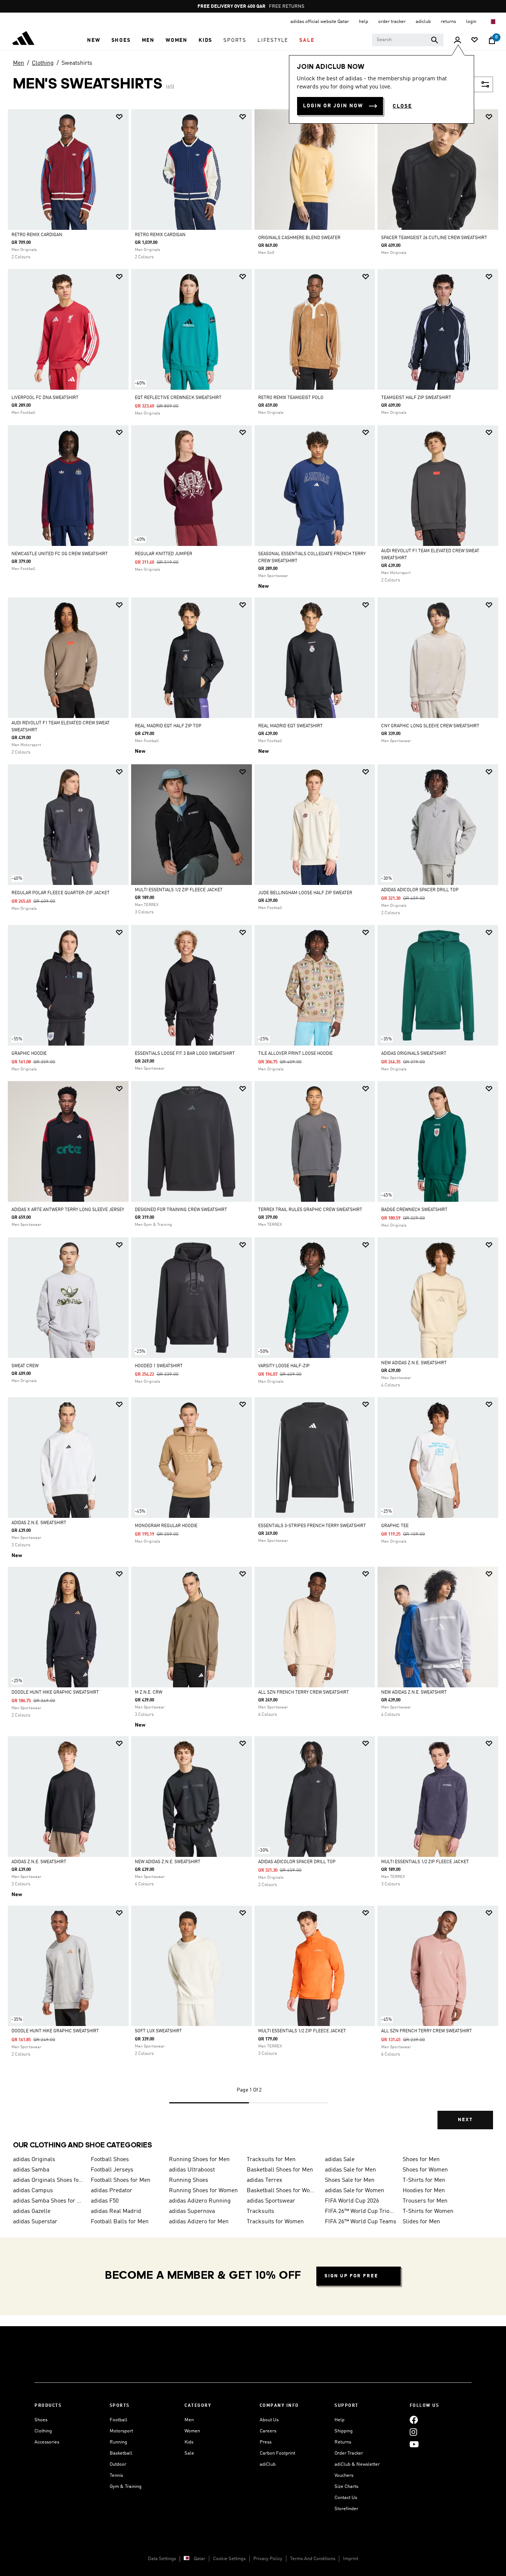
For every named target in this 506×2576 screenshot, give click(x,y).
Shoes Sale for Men (350, 2180)
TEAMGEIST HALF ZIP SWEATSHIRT (416, 398)
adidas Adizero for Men (199, 2222)
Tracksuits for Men (271, 2160)
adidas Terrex (264, 2180)
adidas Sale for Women (354, 2191)
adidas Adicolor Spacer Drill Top (420, 890)
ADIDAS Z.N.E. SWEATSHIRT (39, 1523)
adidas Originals (34, 2160)
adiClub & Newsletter (357, 2464)
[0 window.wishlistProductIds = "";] (475, 41)
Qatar (199, 2559)
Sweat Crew (25, 1366)
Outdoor (118, 2464)
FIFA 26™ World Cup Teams (361, 2222)
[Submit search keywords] (435, 40)
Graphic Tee (395, 1526)
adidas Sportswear (271, 2201)
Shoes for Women (425, 2170)
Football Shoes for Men (121, 2180)
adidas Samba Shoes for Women (49, 2201)
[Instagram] (413, 2432)
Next (465, 2120)
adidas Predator (111, 2191)
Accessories (47, 2442)
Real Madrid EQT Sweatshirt (290, 726)
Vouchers (344, 2476)
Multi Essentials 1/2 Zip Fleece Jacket (179, 890)
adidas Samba (31, 2170)
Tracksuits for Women (275, 2222)
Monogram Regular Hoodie (166, 1526)
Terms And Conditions (313, 2559)
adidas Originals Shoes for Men (49, 2180)
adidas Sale (340, 2160)
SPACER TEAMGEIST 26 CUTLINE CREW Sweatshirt (434, 238)
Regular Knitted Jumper (164, 554)
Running (118, 2442)
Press (266, 2442)
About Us (269, 2420)
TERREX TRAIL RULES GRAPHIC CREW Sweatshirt (310, 1210)
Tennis (116, 2476)
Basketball (121, 2453)
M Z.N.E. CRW (149, 1693)
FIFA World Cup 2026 (352, 2201)
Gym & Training (126, 2487)
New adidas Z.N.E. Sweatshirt (414, 1363)
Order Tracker (349, 2453)
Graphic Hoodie (29, 1054)
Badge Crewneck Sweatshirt (414, 1210)
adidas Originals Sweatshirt (414, 1054)
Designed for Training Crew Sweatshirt (181, 1210)
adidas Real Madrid (116, 2211)
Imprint (351, 2559)
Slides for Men (421, 2222)
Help (339, 2420)
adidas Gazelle (32, 2211)
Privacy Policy (268, 2559)
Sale (189, 2453)
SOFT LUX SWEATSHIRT (158, 2031)
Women (192, 2431)
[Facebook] (414, 2420)
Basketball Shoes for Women (283, 2191)
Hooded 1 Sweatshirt (159, 1366)
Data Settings (162, 2559)
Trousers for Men (425, 2201)
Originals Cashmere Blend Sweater (299, 238)
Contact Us (346, 2498)
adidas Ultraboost (192, 2170)
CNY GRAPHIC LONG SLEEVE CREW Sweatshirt (430, 726)
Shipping (344, 2431)
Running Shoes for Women (203, 2191)
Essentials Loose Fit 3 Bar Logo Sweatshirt (185, 1054)
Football (119, 2420)
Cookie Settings (229, 2559)
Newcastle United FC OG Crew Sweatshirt (60, 554)
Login (472, 22)
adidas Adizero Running (200, 2201)
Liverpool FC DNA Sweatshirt (45, 398)
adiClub (268, 2464)
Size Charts (346, 2487)
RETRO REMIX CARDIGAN (37, 235)
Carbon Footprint (277, 2453)
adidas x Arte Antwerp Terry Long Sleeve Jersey (68, 1210)
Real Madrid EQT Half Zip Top (168, 726)
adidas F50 (105, 2201)
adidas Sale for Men (350, 2170)
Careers (268, 2431)
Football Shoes (110, 2160)
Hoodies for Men (424, 2191)
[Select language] (492, 22)
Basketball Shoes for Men (280, 2170)
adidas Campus (33, 2191)
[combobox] (408, 40)
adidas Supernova (192, 2211)
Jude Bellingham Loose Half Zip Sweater (305, 893)
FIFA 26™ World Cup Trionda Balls (361, 2211)
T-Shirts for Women (428, 2211)
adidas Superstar (35, 2222)
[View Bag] (492, 40)
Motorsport (121, 2431)
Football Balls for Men (120, 2222)
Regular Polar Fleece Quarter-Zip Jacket (61, 893)
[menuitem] (94, 40)
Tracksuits (260, 2211)
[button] (94, 40)
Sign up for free (351, 2276)
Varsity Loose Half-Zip (284, 1366)
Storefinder (346, 2509)
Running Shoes (189, 2180)
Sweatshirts (77, 63)
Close (402, 106)
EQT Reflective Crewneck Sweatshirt (178, 398)
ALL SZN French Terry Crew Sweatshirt (304, 1693)
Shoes (41, 2420)
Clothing (43, 63)
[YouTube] (414, 2444)
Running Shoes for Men (199, 2160)
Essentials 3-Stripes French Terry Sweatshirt (312, 1526)
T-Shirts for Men (424, 2180)
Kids (189, 2442)
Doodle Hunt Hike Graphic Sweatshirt (55, 1693)
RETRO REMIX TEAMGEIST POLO (291, 398)
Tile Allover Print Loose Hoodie (295, 1054)
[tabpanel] (253, 1126)
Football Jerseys (112, 2170)
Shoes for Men (421, 2160)
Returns (343, 2442)
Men (19, 63)
